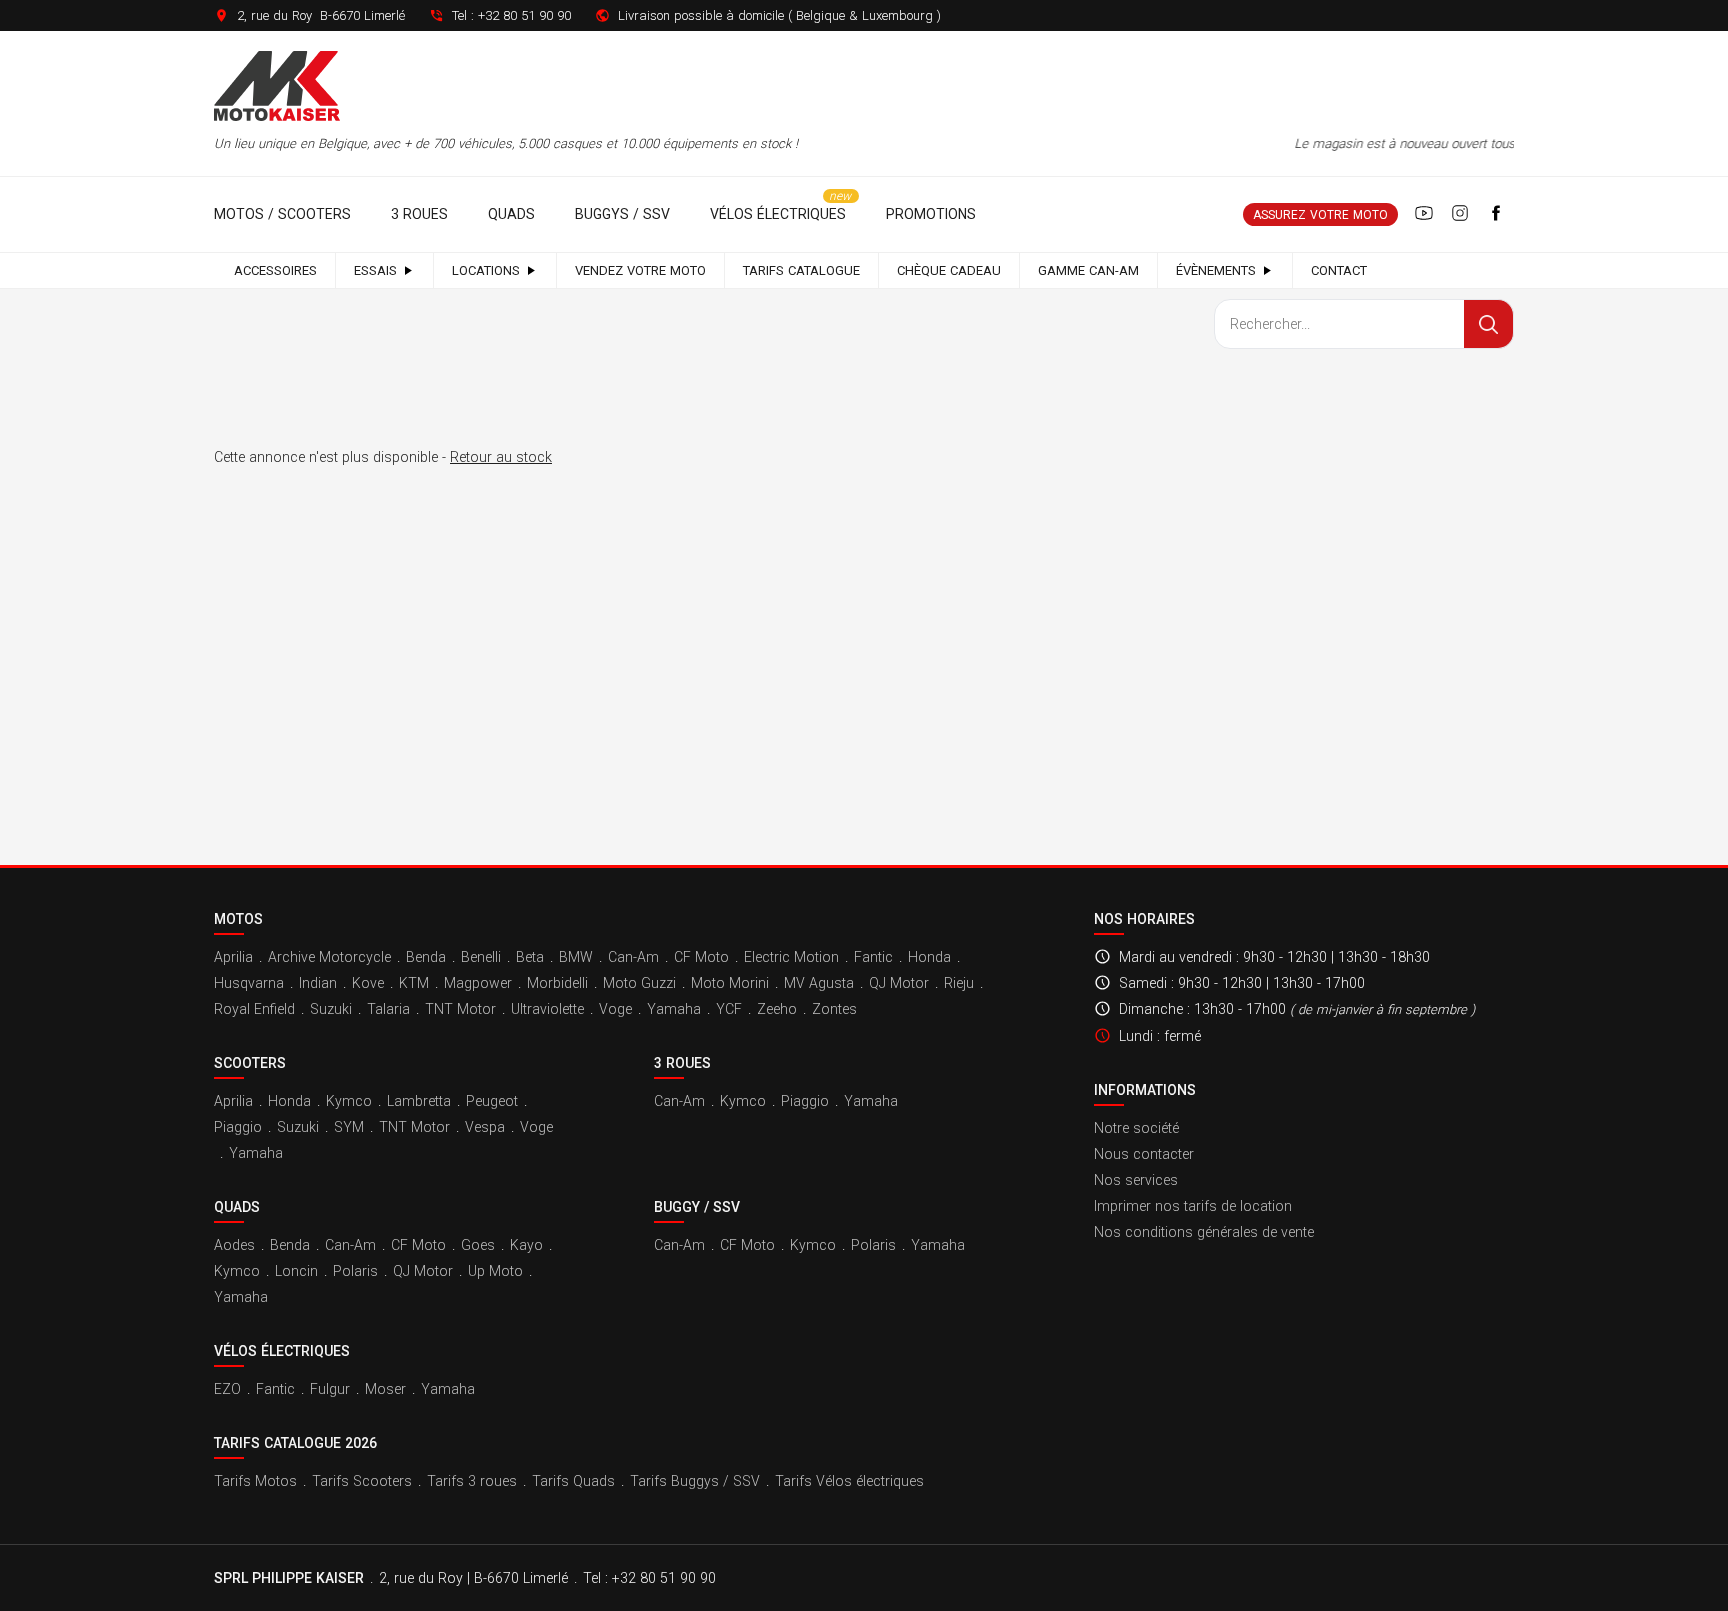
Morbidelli (557, 983)
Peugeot (492, 1101)
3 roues (419, 214)
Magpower (478, 983)
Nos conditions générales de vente (1204, 1232)
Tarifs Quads (573, 1481)
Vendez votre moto (640, 270)
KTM (414, 983)
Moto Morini (730, 983)
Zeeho (777, 1009)
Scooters (250, 1063)
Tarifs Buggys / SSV (695, 1481)
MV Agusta (819, 983)
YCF (729, 1009)
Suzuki (331, 1009)
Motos (238, 919)
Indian (318, 983)
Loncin (296, 1271)
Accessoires (275, 270)
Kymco (349, 1101)
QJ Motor (899, 983)
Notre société (1136, 1128)
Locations (486, 270)
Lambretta (419, 1101)
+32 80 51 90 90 (524, 15)
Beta (530, 957)
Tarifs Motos (255, 1481)
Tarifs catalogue (801, 270)
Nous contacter (1144, 1154)
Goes (478, 1245)
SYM (349, 1127)
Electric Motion (791, 957)
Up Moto (495, 1271)
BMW (576, 957)
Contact (1339, 270)
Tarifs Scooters (362, 1481)
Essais (375, 270)
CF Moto (701, 957)
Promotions (931, 214)
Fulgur (330, 1389)
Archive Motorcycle (329, 957)
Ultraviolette (547, 1009)
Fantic (873, 957)
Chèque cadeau (949, 270)
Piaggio (238, 1127)
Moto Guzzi (639, 983)
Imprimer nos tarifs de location (1193, 1206)
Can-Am (633, 957)
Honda (929, 957)
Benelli (481, 957)
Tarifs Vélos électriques (849, 1481)
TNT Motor (460, 1009)
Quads (511, 214)
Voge (615, 1009)
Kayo (526, 1245)
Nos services (1136, 1180)
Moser (385, 1389)
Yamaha (674, 1009)
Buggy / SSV (697, 1207)
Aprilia (233, 957)
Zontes (834, 1009)
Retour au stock (501, 457)
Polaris (355, 1271)
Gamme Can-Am (1088, 270)
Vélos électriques (778, 214)
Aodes (234, 1245)
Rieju (959, 983)
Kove (368, 983)
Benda (426, 957)
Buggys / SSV (622, 214)
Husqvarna (249, 983)
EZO (227, 1389)
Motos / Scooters (282, 214)
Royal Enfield (254, 1009)
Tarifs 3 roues (472, 1481)
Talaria (388, 1009)
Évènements (1216, 270)
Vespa (485, 1127)
